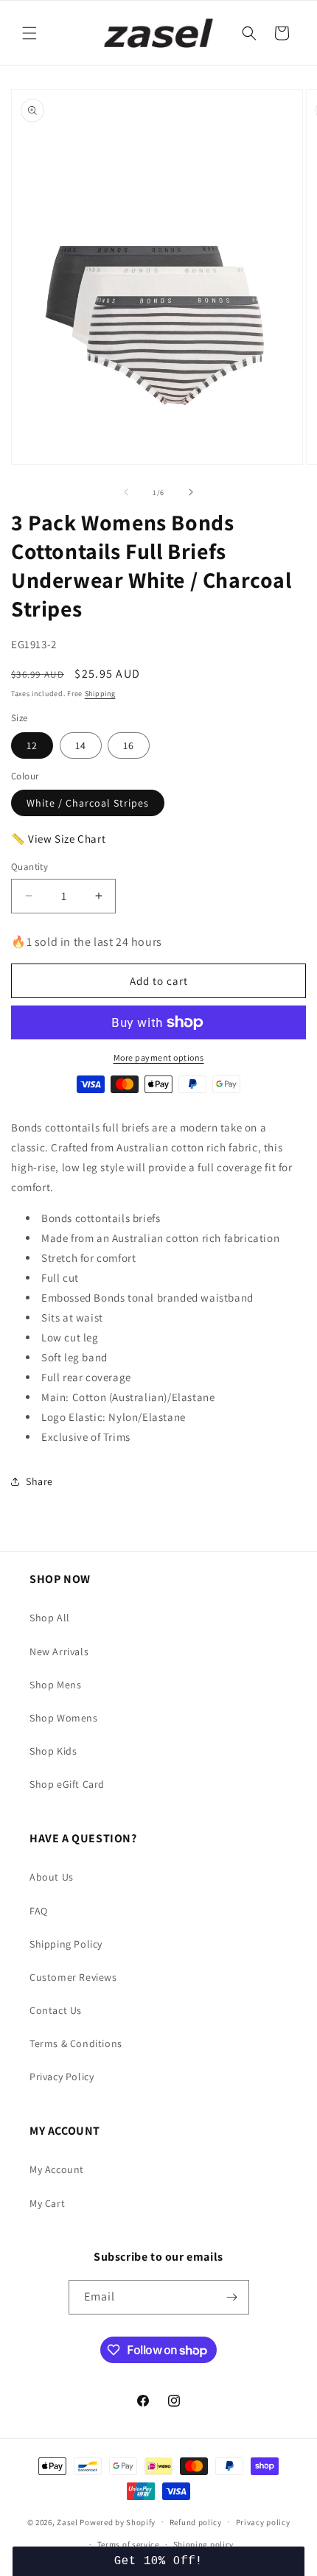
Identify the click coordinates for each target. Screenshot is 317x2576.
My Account (57, 2169)
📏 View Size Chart (58, 839)
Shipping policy (204, 2544)
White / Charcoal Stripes (88, 803)
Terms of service (128, 2544)
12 (32, 745)
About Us (52, 1877)
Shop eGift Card (67, 1784)
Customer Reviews (73, 1977)
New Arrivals (59, 1652)
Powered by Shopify (118, 2521)
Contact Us (56, 2010)
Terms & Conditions (76, 2043)
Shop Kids (53, 1751)
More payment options (159, 1057)
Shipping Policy (66, 1944)
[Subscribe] (232, 2297)
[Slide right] (191, 492)
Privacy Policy (62, 2077)
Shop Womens (64, 1718)
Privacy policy (263, 2522)
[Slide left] (126, 492)
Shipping (100, 694)
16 (129, 745)
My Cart (47, 2203)
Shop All (50, 1618)
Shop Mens (55, 1685)
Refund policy (196, 2522)
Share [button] (39, 1481)
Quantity (29, 867)
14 (81, 745)
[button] (29, 33)
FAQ (39, 1911)
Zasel (67, 2521)
